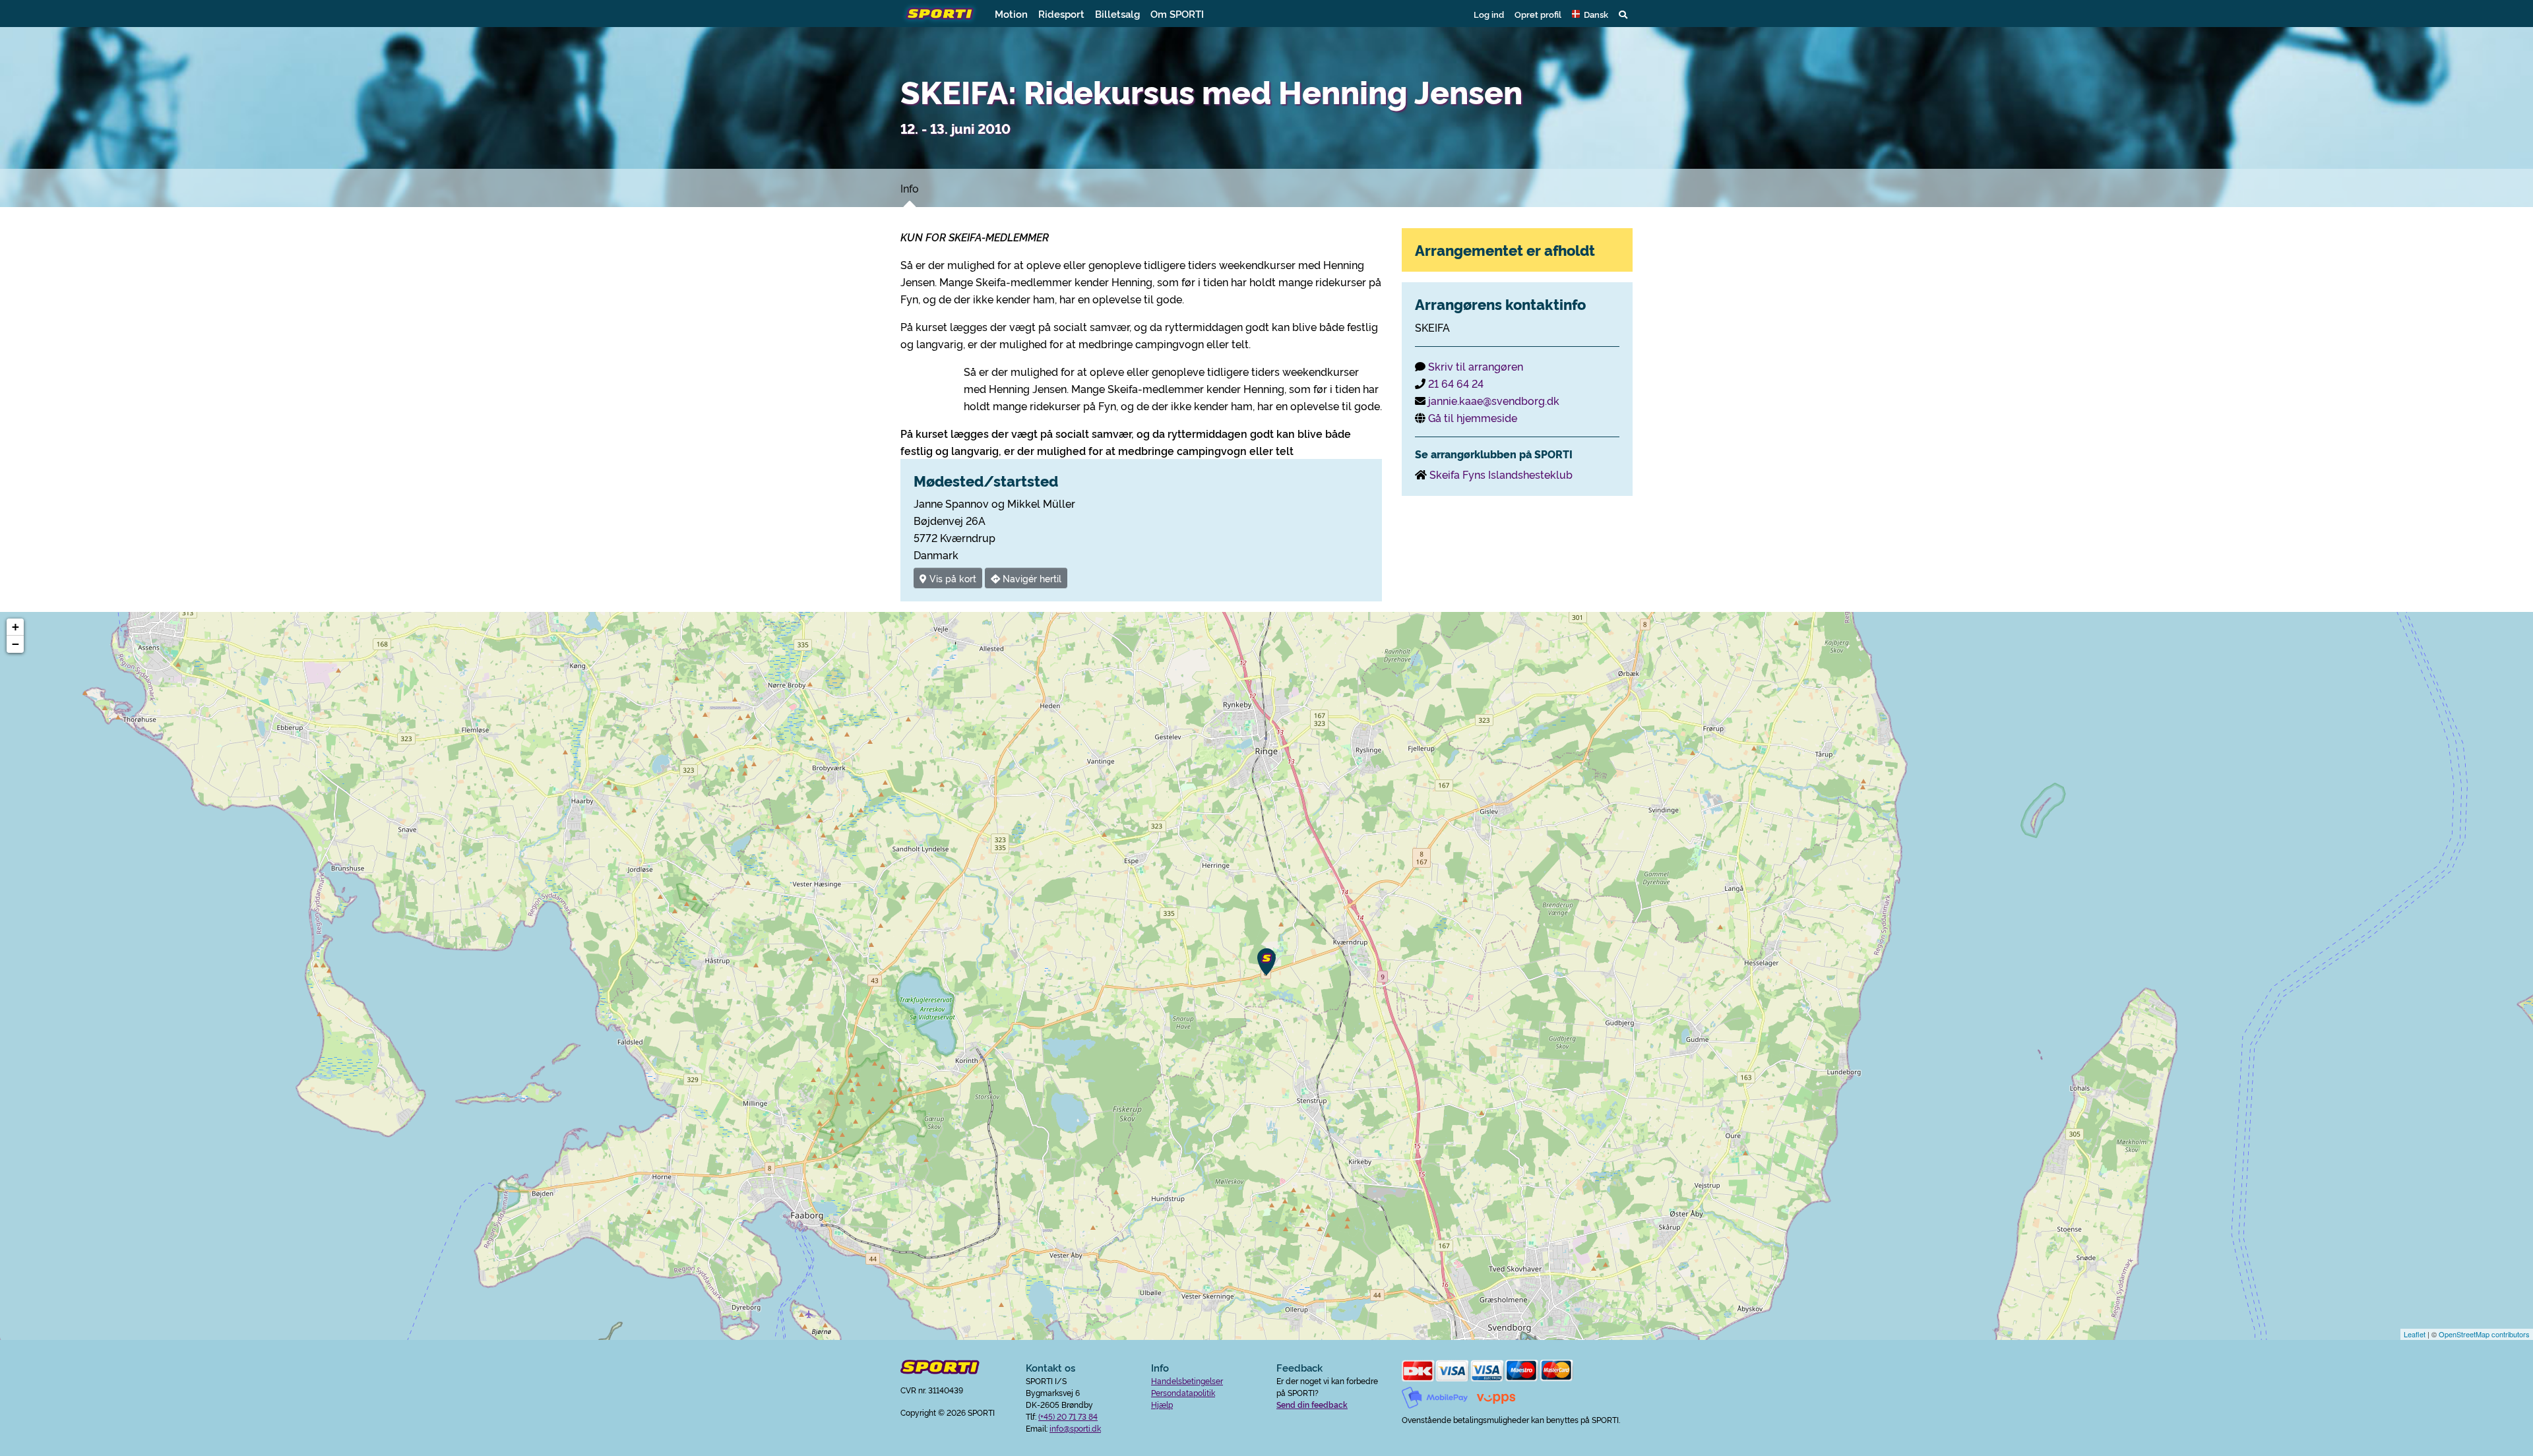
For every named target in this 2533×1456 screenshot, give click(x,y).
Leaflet (2415, 1334)
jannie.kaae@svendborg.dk (1494, 400)
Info (910, 188)
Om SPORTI (1177, 14)
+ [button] (16, 627)
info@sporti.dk (1075, 1428)
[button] (1590, 14)
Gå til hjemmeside (1473, 417)
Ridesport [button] (1061, 14)
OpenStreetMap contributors (2484, 1334)
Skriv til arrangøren (1476, 366)
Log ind (1489, 14)
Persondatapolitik (1183, 1392)
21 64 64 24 (1456, 383)
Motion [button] (1011, 14)
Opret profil (1538, 14)
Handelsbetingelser (1187, 1380)
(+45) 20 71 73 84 (1068, 1416)
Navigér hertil (1031, 578)
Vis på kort (952, 578)
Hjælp (1162, 1404)
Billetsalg (1117, 14)
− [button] (16, 644)
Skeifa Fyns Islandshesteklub (1501, 474)
